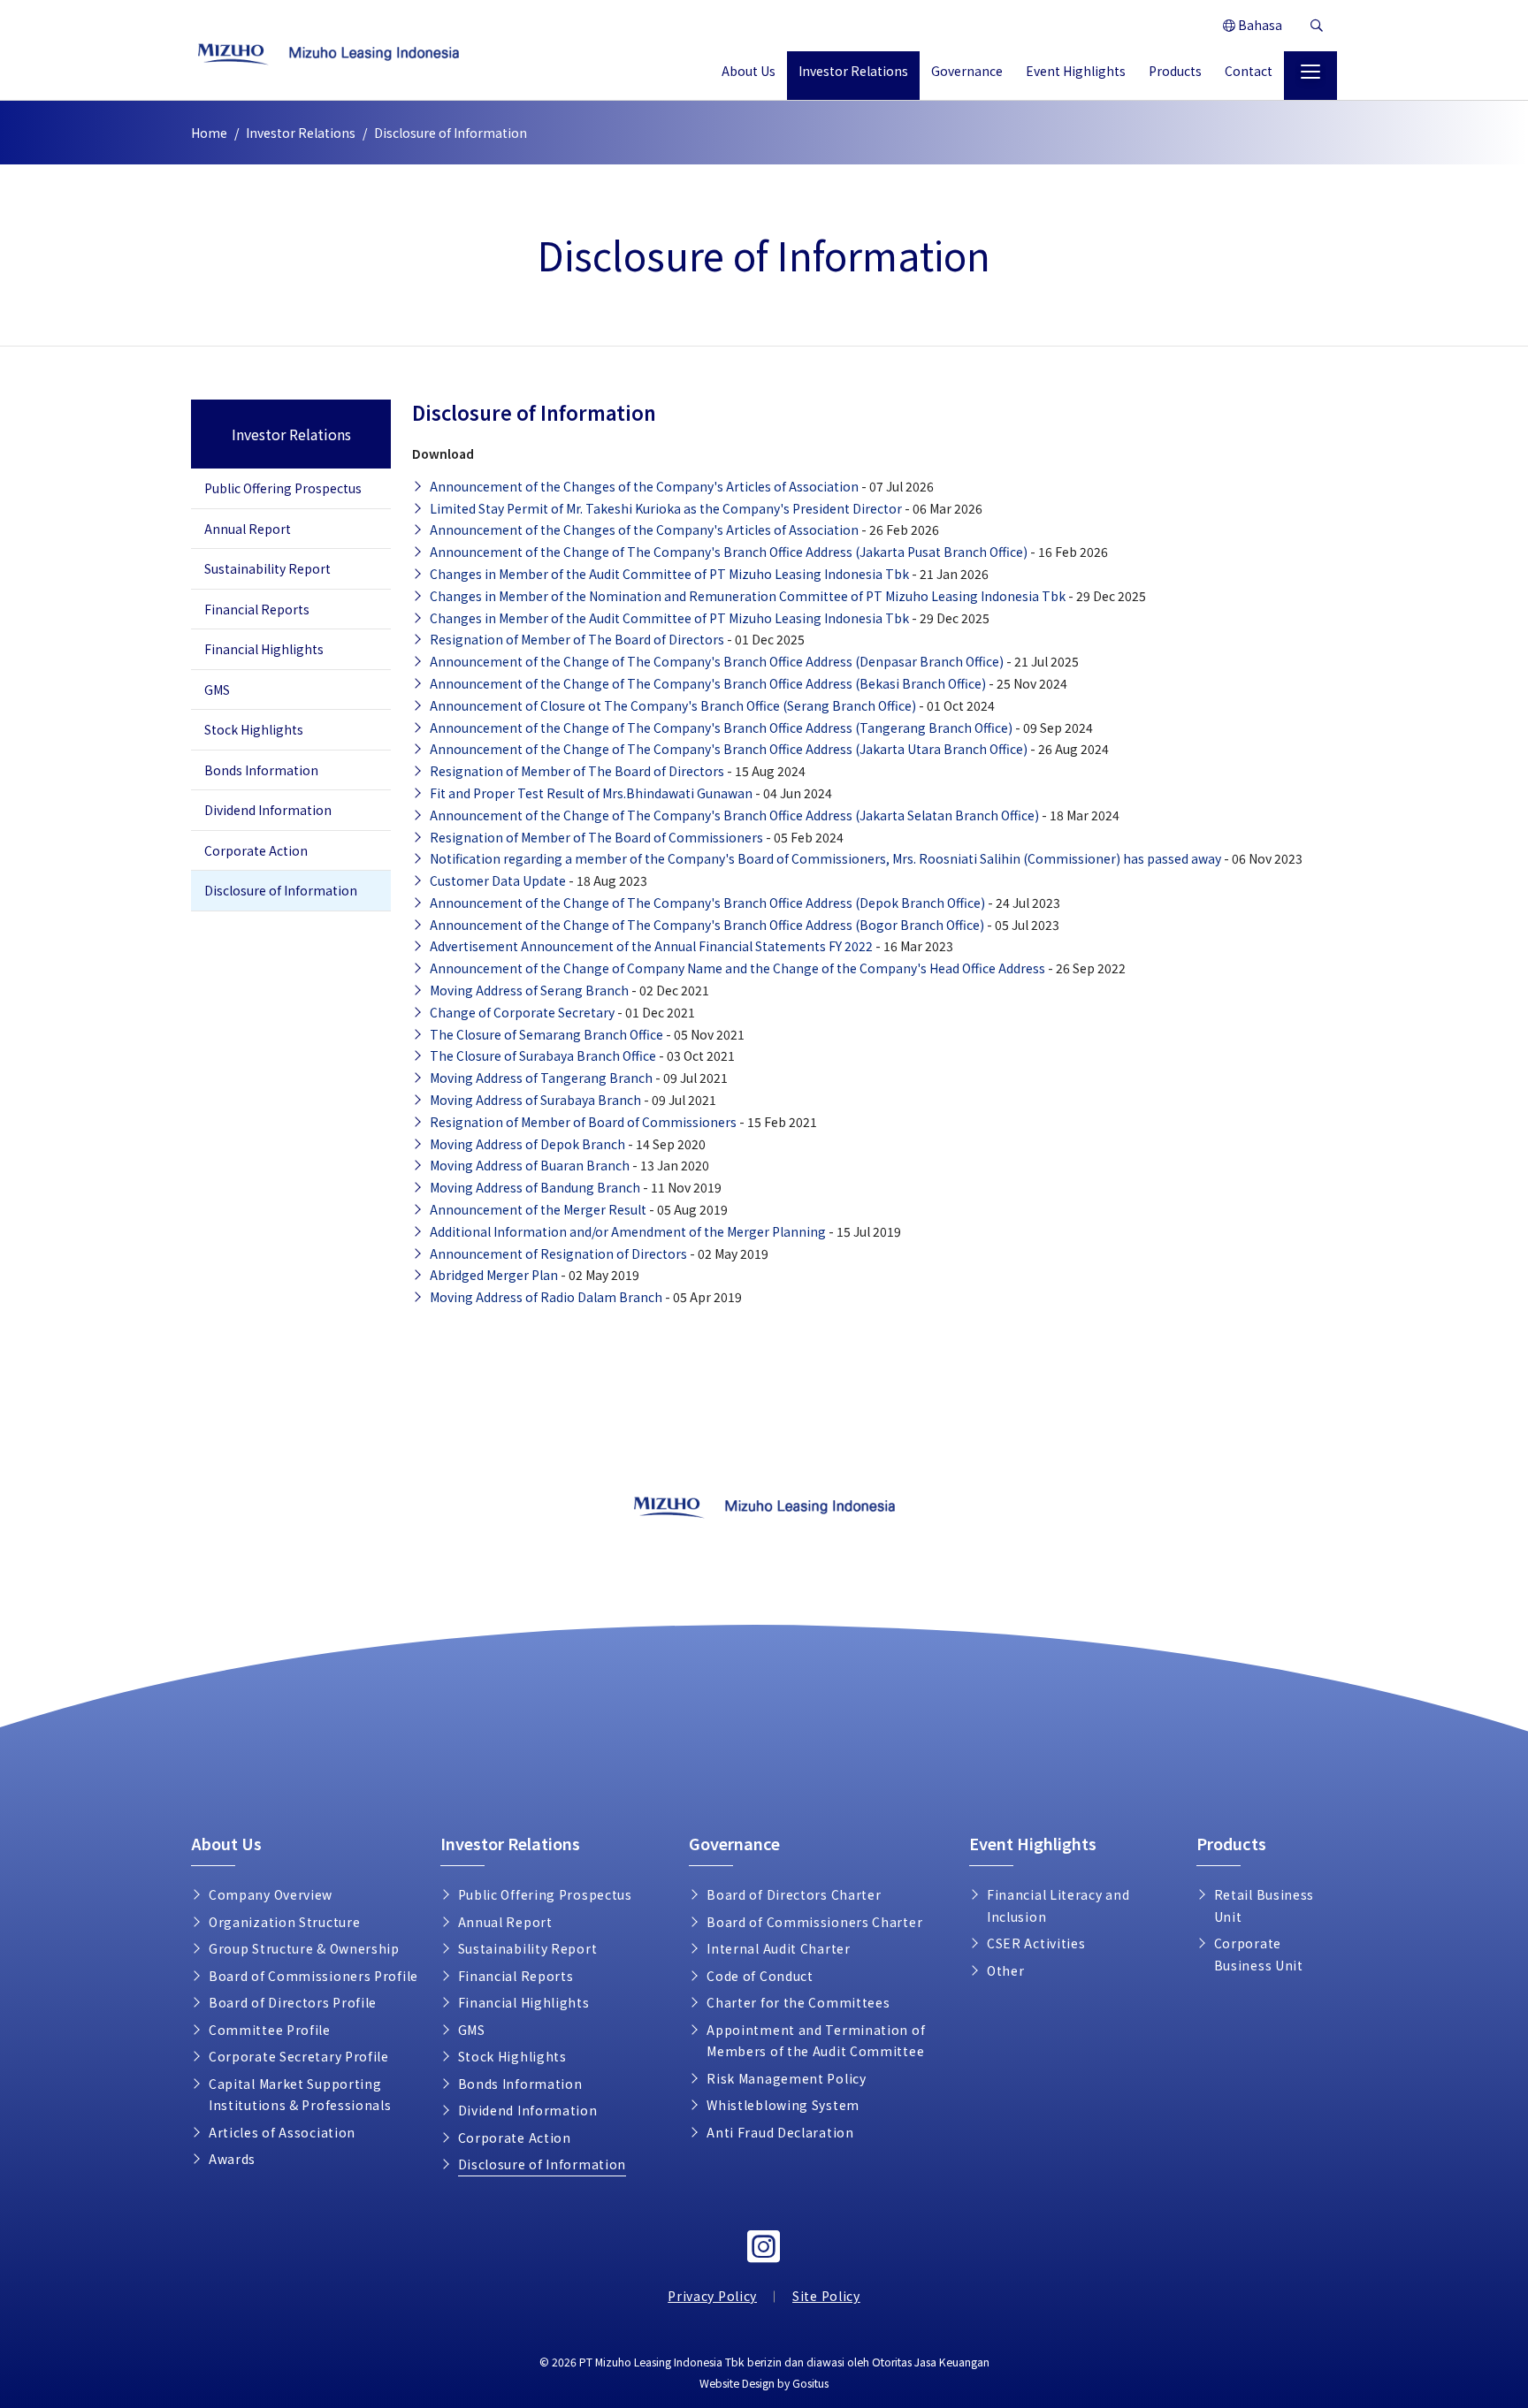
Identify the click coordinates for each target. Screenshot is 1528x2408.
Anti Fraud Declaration (780, 2132)
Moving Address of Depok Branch (527, 1144)
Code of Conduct (760, 1976)
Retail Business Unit (1264, 1905)
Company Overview (271, 1894)
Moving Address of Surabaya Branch (535, 1100)
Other (1006, 1970)
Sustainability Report (267, 568)
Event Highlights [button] (1076, 71)
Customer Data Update (498, 880)
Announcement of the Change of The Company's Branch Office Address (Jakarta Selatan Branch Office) (734, 815)
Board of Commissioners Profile (313, 1976)
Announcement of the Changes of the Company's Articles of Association (644, 486)
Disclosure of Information (281, 890)
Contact (1249, 71)
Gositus (810, 2383)
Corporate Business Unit (1259, 1954)
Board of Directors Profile (293, 2002)
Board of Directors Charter (794, 1894)
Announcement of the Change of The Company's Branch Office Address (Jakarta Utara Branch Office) (729, 749)
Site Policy (826, 2296)
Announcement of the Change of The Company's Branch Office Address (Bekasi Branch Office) (708, 683)
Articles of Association (282, 2132)
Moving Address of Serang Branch (529, 990)
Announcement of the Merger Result (538, 1209)
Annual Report (248, 529)
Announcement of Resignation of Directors (558, 1254)
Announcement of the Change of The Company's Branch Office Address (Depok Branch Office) (707, 903)
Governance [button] (967, 71)
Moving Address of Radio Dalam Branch (546, 1297)
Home (209, 133)
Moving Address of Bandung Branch (535, 1187)
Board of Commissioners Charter (814, 1922)
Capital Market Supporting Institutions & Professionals (300, 2095)
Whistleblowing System (783, 2105)
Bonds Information (261, 770)
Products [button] (1175, 71)
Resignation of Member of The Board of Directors (577, 639)
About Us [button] (749, 71)
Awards (232, 2159)
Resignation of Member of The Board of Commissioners (596, 837)
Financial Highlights (264, 649)
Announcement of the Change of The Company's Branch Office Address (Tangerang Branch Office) (721, 728)
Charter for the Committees (798, 2002)
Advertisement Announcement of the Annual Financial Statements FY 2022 (651, 946)
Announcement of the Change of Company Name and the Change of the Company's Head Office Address (737, 968)
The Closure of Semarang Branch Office (546, 1034)
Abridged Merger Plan (494, 1275)
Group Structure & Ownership (304, 1948)
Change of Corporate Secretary (522, 1012)
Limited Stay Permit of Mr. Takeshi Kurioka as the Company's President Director (666, 508)
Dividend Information (268, 810)
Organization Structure (284, 1922)
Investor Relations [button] (853, 71)
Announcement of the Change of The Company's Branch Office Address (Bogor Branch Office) (707, 925)
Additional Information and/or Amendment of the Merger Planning (628, 1231)
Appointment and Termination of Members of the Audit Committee (816, 2041)
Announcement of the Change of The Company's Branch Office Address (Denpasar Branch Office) (717, 661)
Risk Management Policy (786, 2078)
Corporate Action (256, 850)
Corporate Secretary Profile (299, 2056)
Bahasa (1259, 25)
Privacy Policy (712, 2296)
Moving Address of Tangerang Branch (541, 1078)
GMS (217, 690)
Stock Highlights (254, 729)
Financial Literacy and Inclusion (1058, 1905)
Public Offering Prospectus (283, 488)
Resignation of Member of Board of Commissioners (583, 1122)
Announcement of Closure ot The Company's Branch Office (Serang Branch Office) (673, 705)
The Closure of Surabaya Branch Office (543, 1055)
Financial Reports (257, 609)
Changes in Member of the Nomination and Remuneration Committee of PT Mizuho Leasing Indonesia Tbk (749, 596)
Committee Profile (270, 2030)
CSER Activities (1036, 1943)
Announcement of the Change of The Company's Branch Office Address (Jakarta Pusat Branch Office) (729, 552)
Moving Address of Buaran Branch (530, 1165)
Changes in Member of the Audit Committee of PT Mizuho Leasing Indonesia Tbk (669, 574)
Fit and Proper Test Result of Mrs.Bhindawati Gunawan (591, 793)
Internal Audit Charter (778, 1948)
